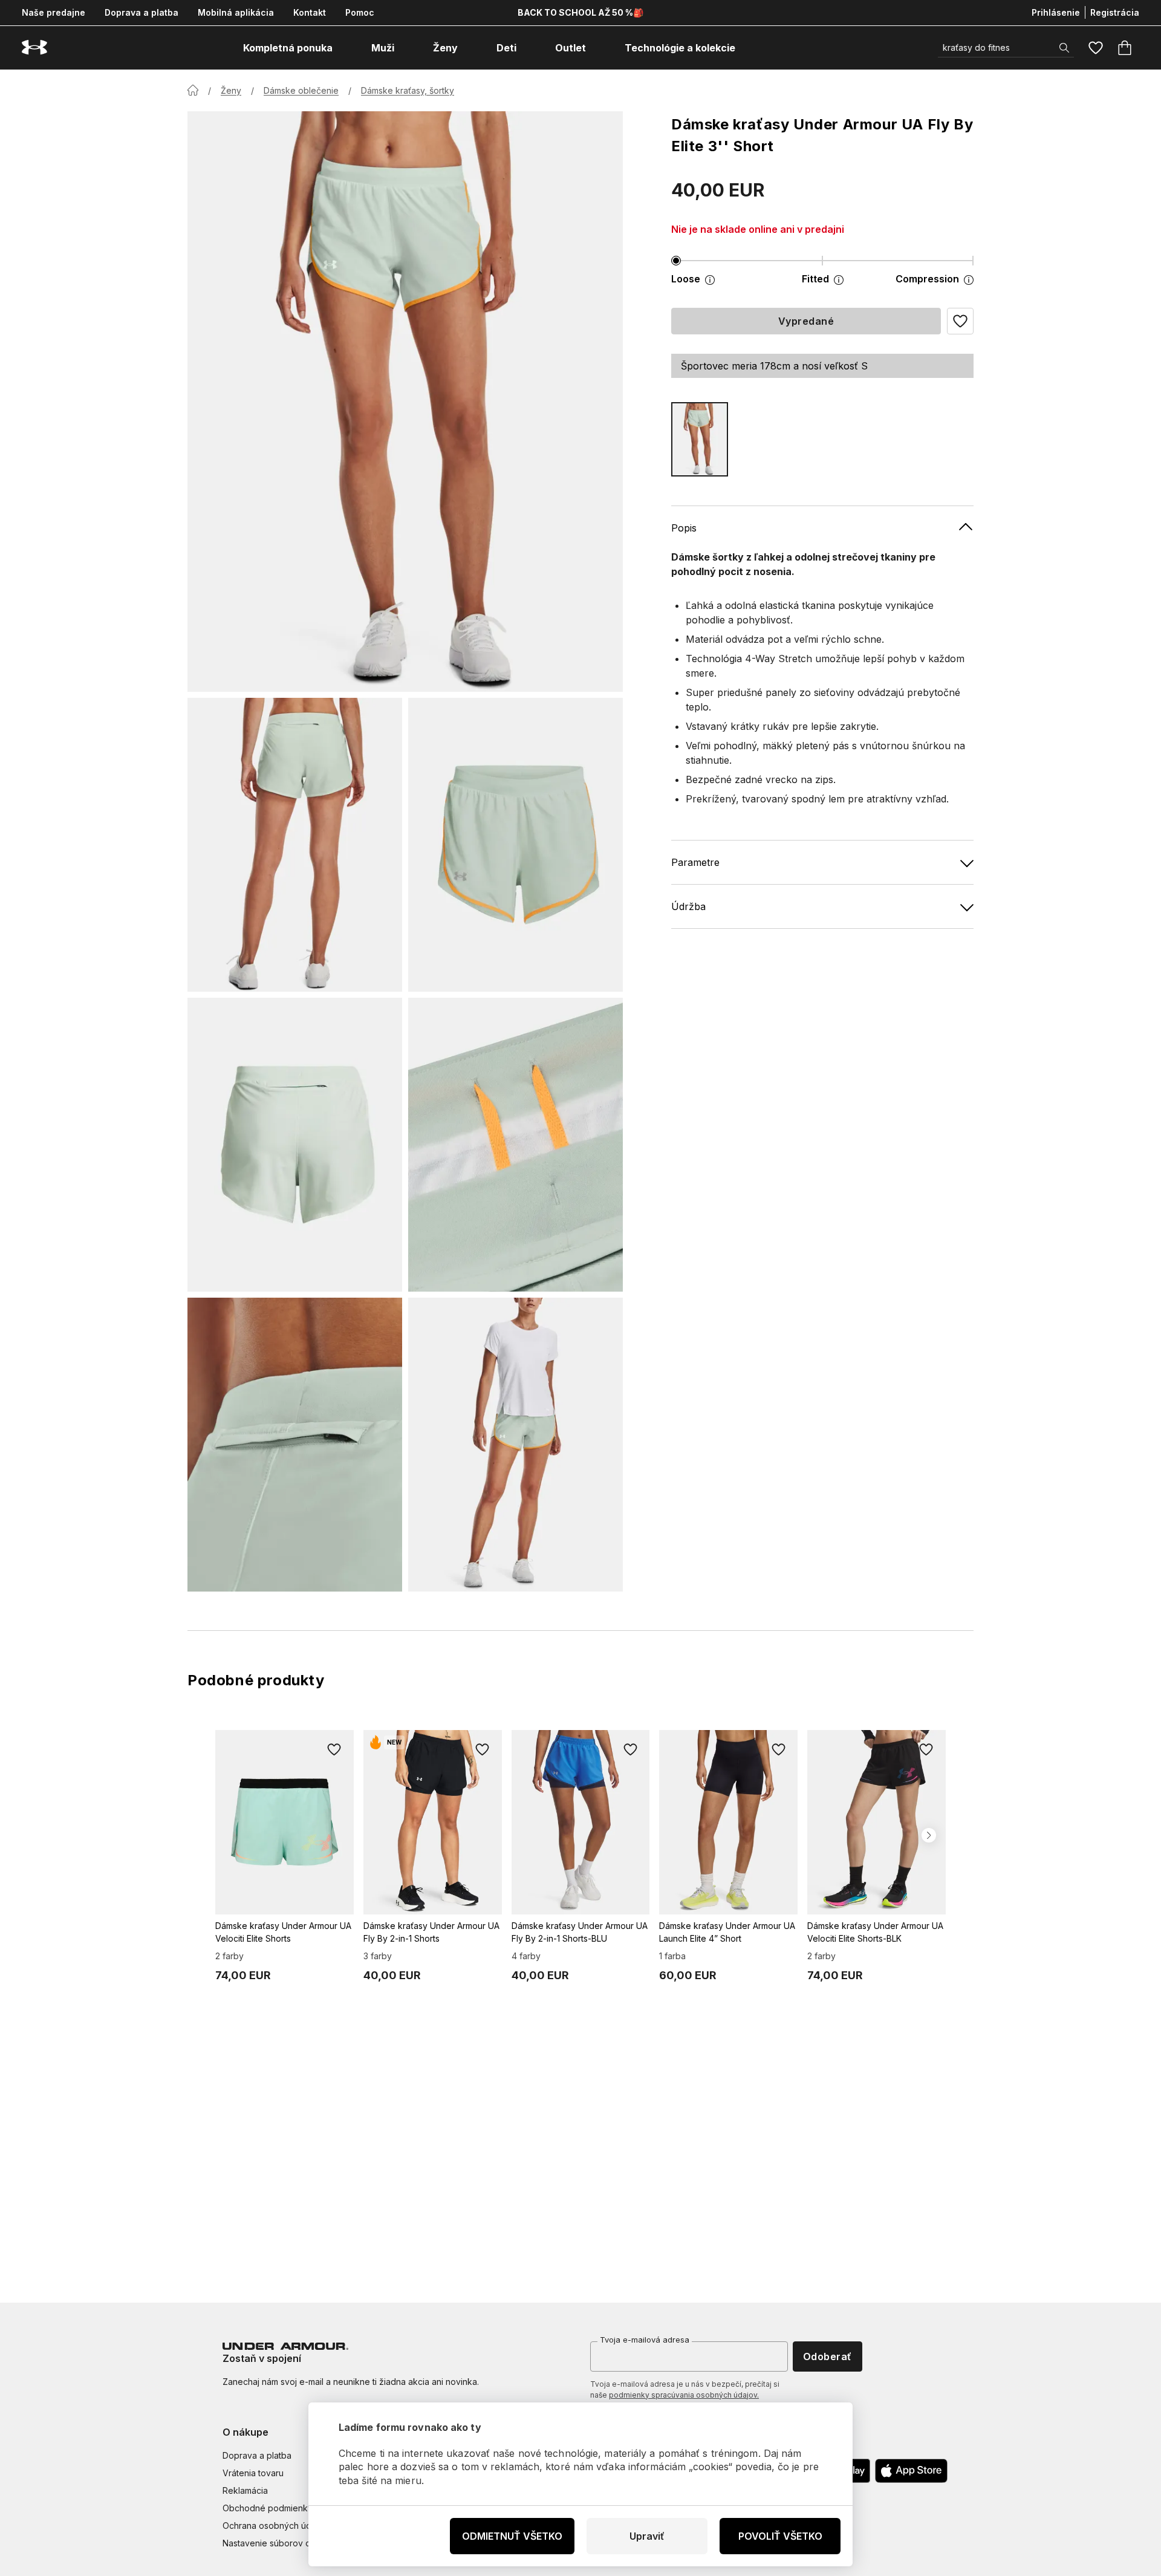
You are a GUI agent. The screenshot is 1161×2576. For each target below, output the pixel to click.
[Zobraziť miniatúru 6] (515, 1445)
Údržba (688, 906)
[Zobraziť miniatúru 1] (295, 845)
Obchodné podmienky (268, 2508)
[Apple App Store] (911, 2471)
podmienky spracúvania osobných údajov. (684, 2395)
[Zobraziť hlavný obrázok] (405, 402)
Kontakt (310, 12)
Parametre (695, 862)
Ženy (231, 90)
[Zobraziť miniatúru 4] (515, 1145)
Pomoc (360, 12)
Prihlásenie (1056, 12)
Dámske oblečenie (301, 90)
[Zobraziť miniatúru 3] (295, 1145)
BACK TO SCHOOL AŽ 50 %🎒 (580, 12)
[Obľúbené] (1096, 48)
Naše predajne (54, 12)
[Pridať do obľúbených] (334, 1749)
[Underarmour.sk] (34, 47)
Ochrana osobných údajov (275, 2526)
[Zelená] (700, 439)
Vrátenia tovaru (253, 2473)
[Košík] (1125, 48)
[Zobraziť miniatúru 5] (295, 1445)
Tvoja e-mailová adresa (645, 2340)
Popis (684, 528)
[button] (960, 321)
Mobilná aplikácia (236, 12)
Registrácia (1115, 12)
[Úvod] (193, 90)
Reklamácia (245, 2490)
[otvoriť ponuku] (343, 48)
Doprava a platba (141, 12)
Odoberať (828, 2356)
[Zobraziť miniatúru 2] (515, 845)
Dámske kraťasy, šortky (408, 90)
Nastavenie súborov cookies (280, 2543)
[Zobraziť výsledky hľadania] (1064, 48)
